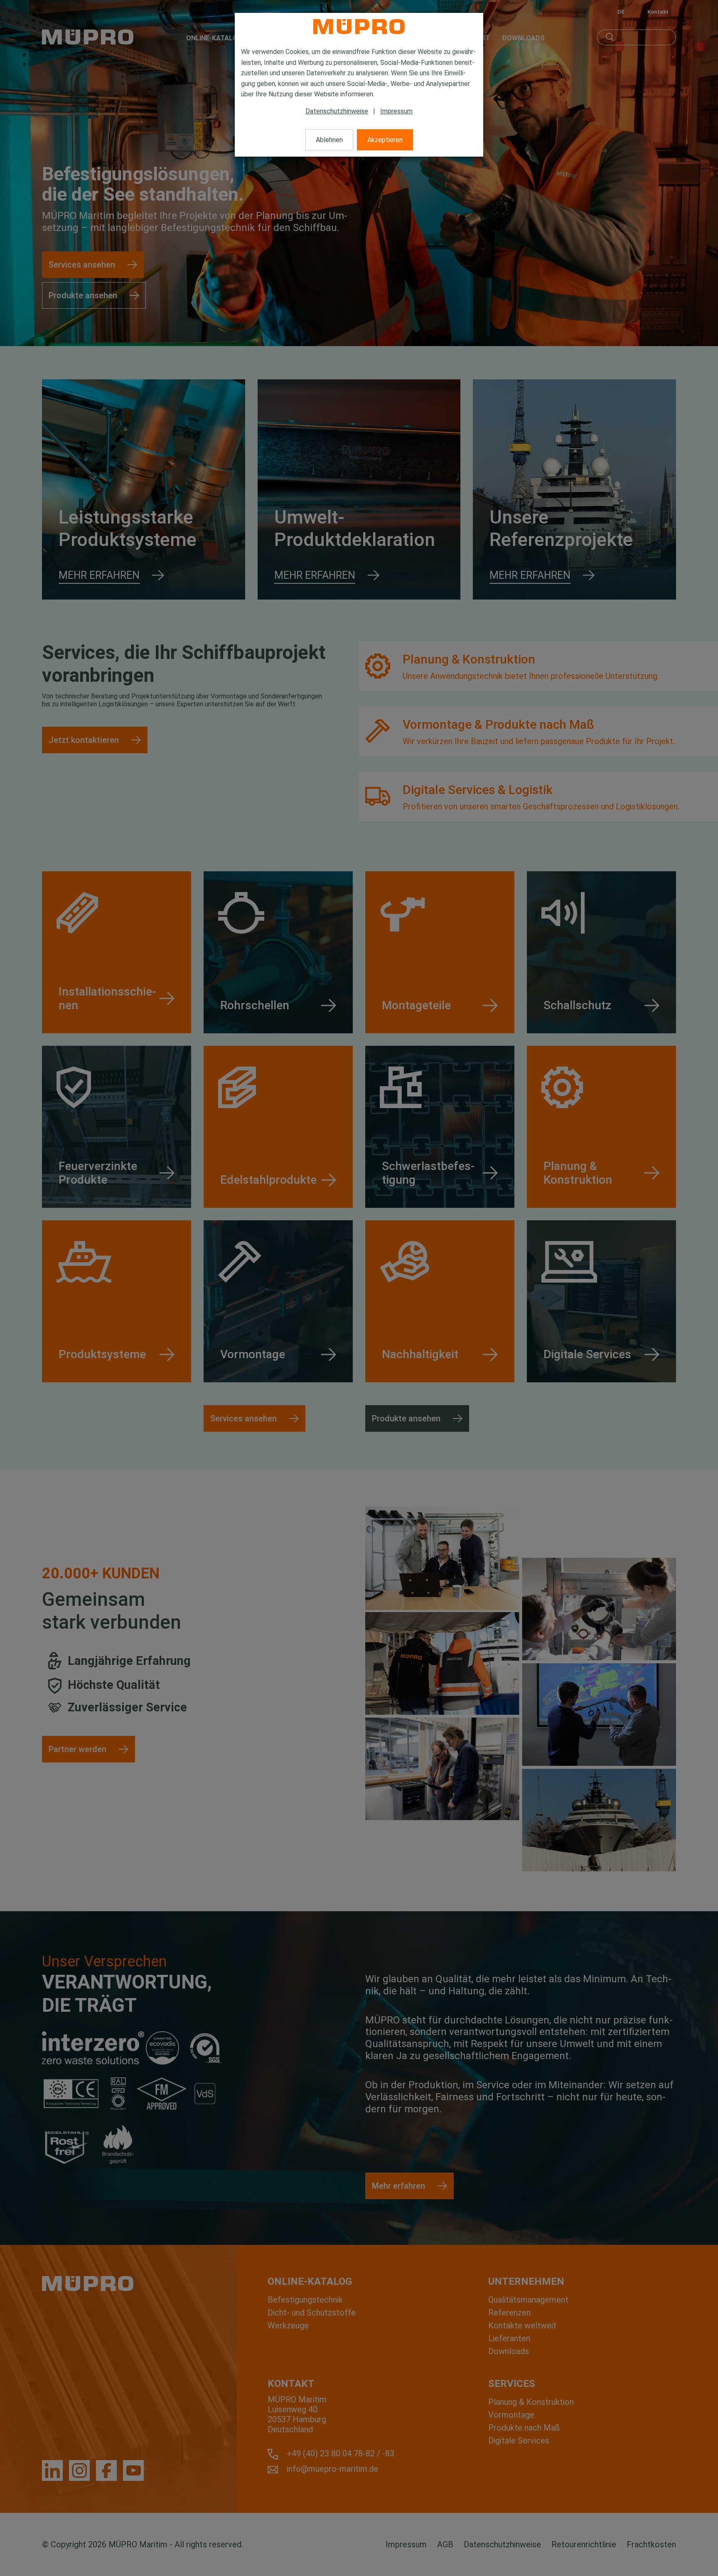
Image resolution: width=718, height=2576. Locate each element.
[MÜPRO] (359, 27)
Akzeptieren (385, 140)
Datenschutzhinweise (337, 111)
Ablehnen (329, 140)
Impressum (396, 111)
